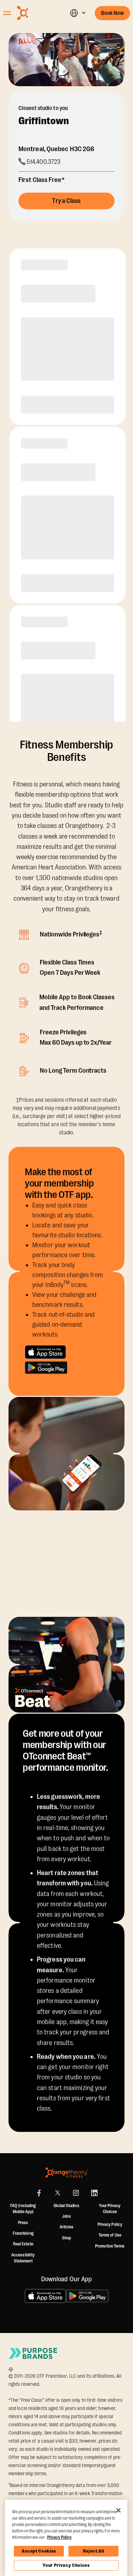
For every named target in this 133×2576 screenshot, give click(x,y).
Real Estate (23, 2244)
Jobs (66, 2216)
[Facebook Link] (39, 2193)
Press (23, 2223)
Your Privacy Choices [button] (110, 2209)
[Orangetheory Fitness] (67, 2173)
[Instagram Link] (76, 2193)
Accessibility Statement (23, 2258)
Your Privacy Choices (66, 2565)
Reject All (94, 2551)
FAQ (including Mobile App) (23, 2209)
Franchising (23, 2233)
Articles (67, 2227)
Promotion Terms (110, 2246)
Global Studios (66, 2206)
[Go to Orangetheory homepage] (35, 13)
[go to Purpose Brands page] (33, 2353)
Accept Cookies (39, 2551)
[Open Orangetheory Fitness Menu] (7, 13)
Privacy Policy (110, 2224)
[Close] (118, 2510)
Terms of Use (110, 2235)
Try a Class (66, 201)
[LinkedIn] (94, 2193)
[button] (77, 13)
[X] (57, 2193)
